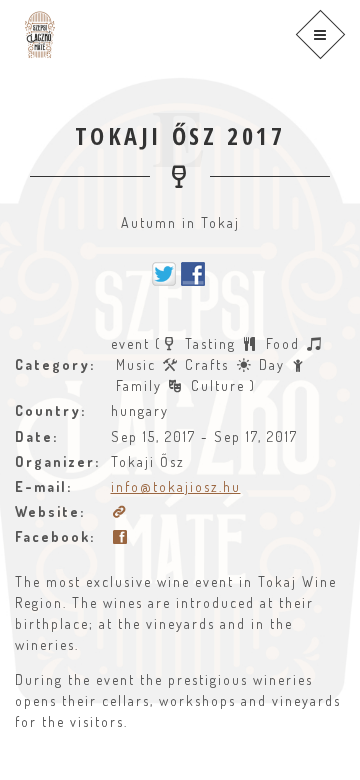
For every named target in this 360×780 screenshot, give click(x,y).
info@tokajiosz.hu (176, 486)
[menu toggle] (320, 34)
